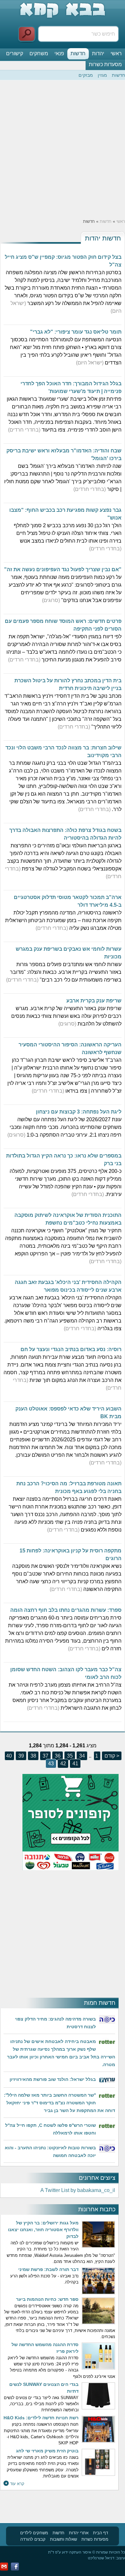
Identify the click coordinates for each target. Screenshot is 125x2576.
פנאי (59, 53)
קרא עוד (17, 2484)
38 (33, 1756)
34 (81, 1756)
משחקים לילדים (34, 2533)
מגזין (102, 75)
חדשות (78, 53)
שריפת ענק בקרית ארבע (94, 1001)
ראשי (116, 53)
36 (57, 1756)
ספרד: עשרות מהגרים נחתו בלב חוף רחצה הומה (66, 1610)
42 (63, 1764)
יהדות (98, 53)
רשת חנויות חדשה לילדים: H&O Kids (41, 2418)
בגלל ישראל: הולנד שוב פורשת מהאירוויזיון (53, 2079)
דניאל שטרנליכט (101, 2558)
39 (21, 1756)
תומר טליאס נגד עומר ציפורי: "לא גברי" (76, 332)
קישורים (15, 53)
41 (75, 1764)
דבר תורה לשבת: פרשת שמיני (48, 2269)
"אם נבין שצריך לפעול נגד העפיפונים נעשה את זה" (63, 569)
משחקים (39, 53)
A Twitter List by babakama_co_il (78, 2190)
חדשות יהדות (103, 238)
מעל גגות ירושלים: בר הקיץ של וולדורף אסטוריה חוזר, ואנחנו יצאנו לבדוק (43, 2230)
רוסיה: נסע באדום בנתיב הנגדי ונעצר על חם (71, 1349)
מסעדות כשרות (105, 64)
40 (9, 1756)
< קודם (111, 1756)
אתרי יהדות (79, 2533)
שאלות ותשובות (63, 2539)
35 (69, 1756)
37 (45, 1756)
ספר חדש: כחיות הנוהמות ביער (47, 2299)
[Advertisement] (63, 149)
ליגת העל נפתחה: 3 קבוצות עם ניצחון (79, 1112)
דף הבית (100, 2533)
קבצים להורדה (33, 2539)
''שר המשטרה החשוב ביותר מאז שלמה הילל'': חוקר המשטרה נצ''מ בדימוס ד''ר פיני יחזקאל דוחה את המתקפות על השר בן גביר (59, 2103)
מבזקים (86, 75)
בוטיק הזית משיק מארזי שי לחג (47, 2451)
